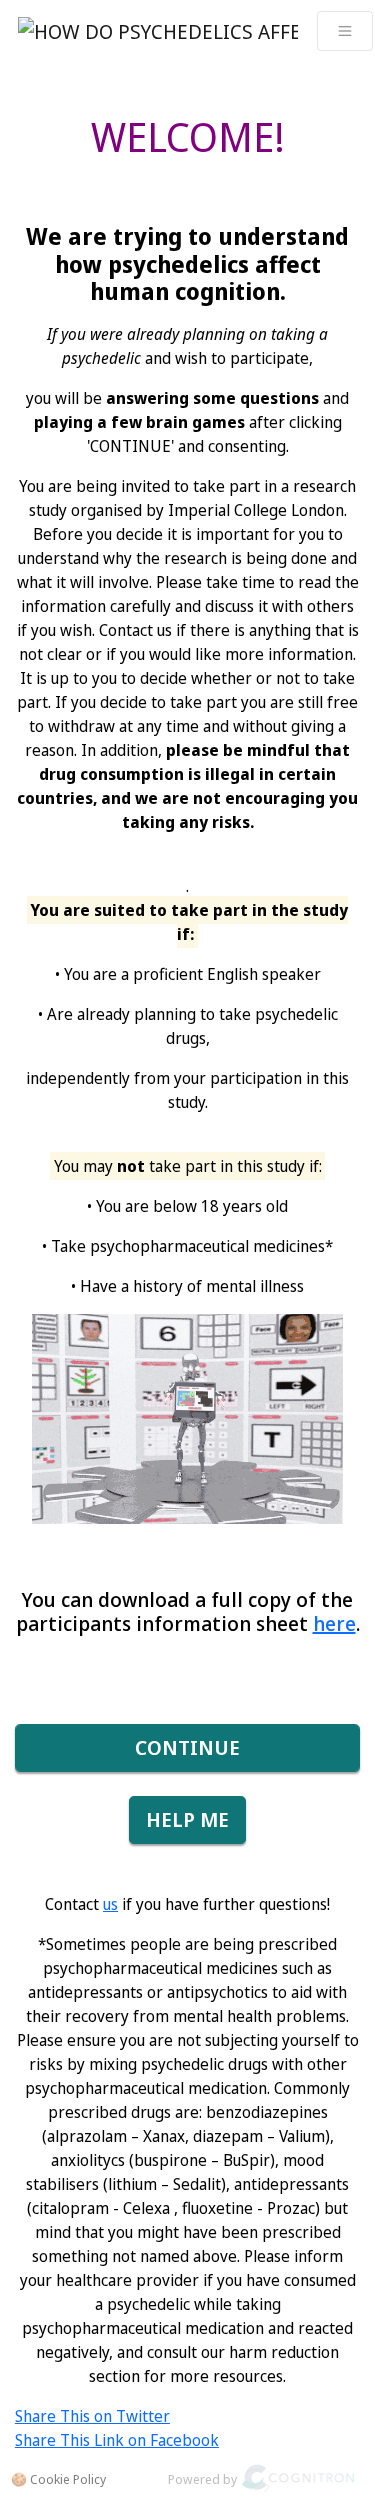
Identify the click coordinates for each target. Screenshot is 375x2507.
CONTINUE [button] (187, 1747)
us (110, 1904)
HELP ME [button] (187, 1819)
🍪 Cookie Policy (58, 2479)
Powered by (202, 2479)
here (334, 1623)
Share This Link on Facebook (117, 2440)
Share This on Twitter (92, 2416)
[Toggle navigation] (345, 31)
